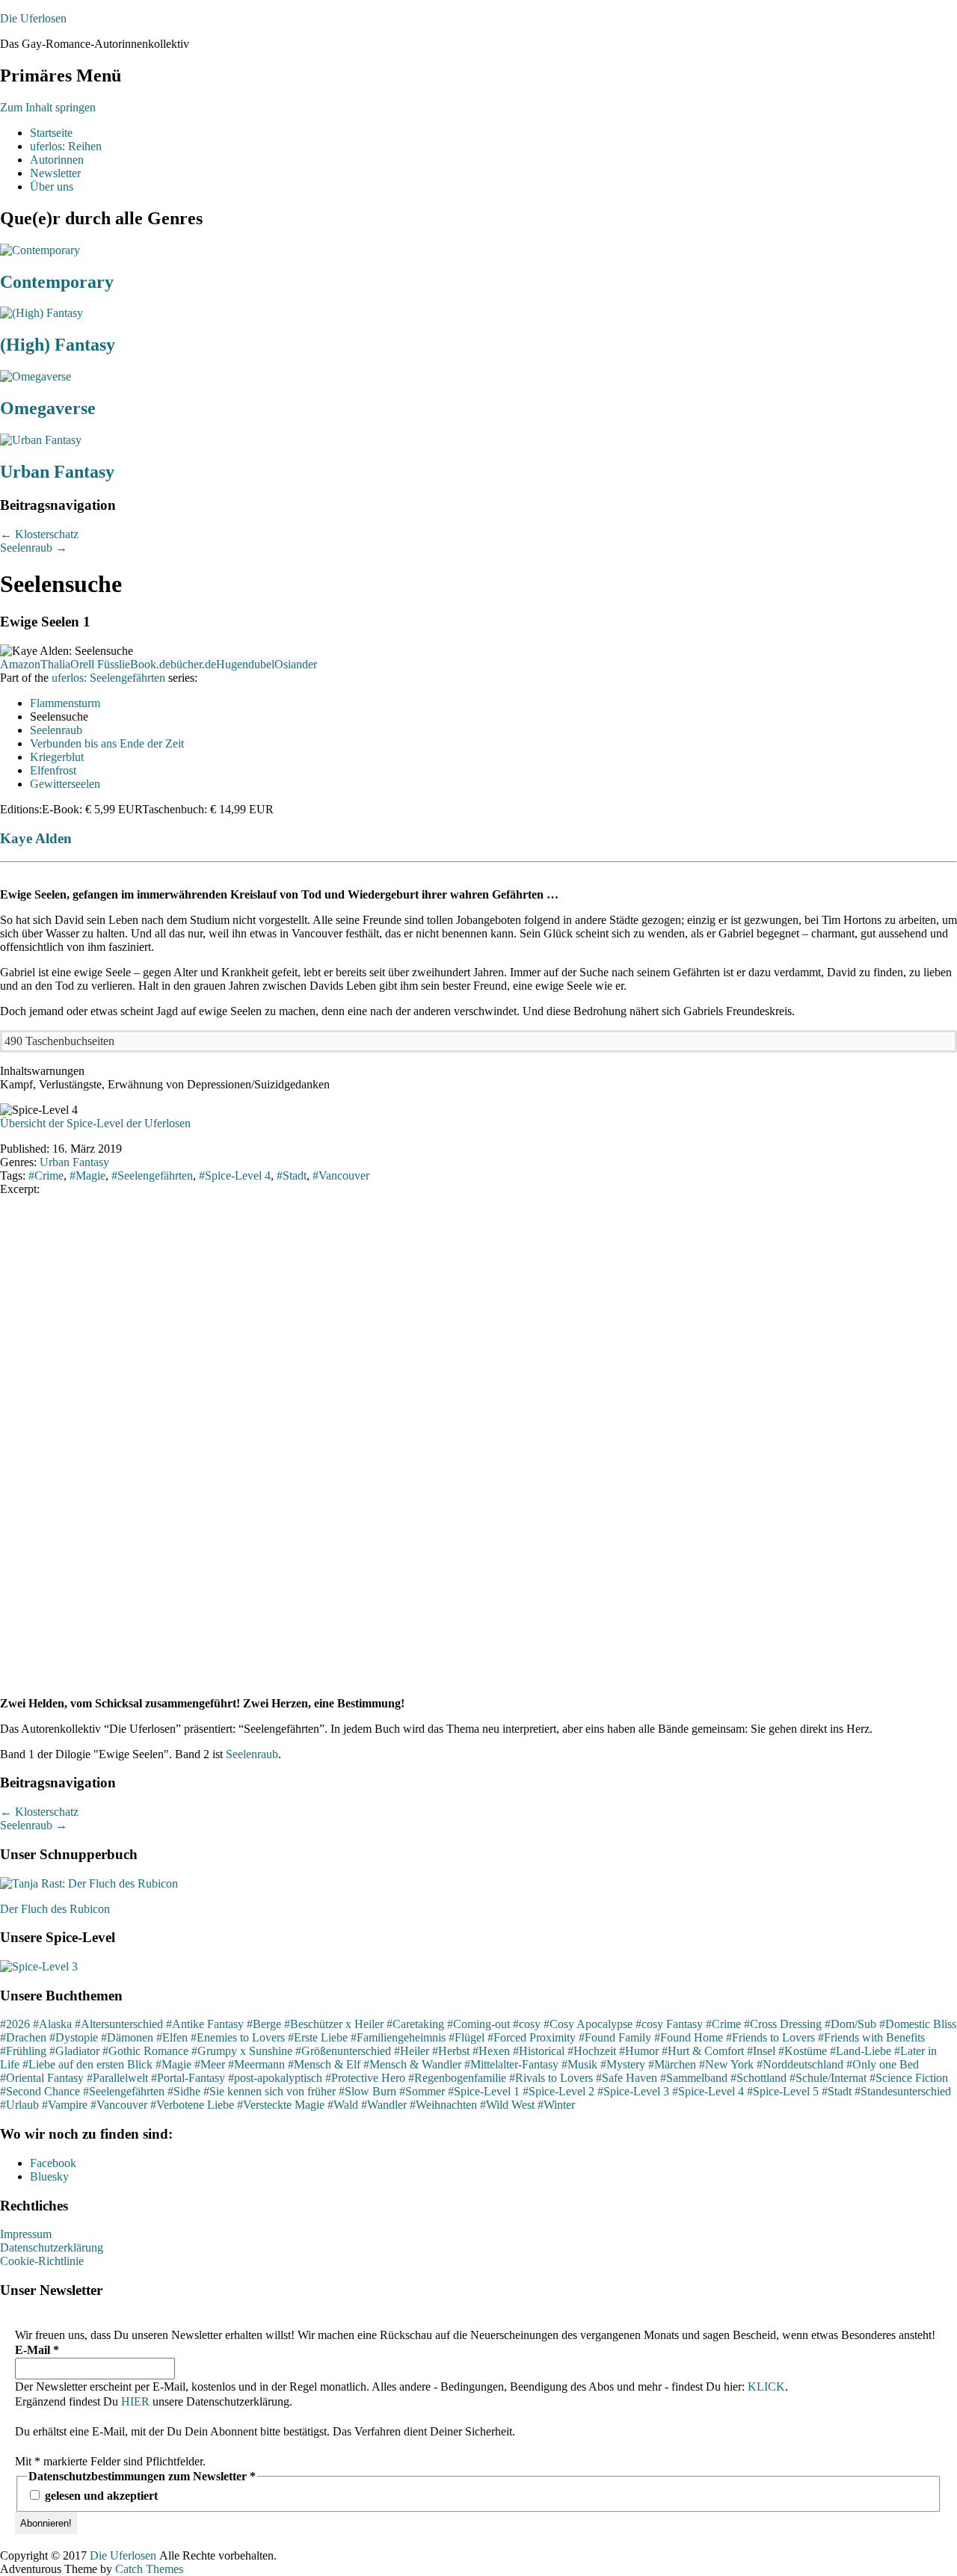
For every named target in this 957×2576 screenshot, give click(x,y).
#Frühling (23, 2051)
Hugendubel (245, 664)
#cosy (527, 2024)
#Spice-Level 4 (708, 2091)
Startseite (51, 133)
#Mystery (623, 2064)
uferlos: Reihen (66, 146)
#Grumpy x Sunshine (242, 2051)
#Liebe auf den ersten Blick (87, 2064)
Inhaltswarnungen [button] (42, 1071)
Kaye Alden (36, 838)
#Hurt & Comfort (703, 2051)
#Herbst (451, 2051)
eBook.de (148, 664)
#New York (726, 2064)
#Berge (264, 2024)
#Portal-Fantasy (188, 2078)
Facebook (53, 2163)
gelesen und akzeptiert (100, 2496)
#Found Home (689, 2037)
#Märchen (672, 2064)
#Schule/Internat (828, 2078)
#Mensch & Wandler (412, 2064)
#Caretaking (415, 2024)
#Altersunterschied (119, 2024)
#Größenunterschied (343, 2051)
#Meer (210, 2064)
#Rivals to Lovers (551, 2078)
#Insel (761, 2051)
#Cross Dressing (783, 2024)
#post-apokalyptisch (275, 2078)
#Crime (723, 2024)
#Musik (579, 2064)
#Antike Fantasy (205, 2024)
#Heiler (412, 2051)
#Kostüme (803, 2051)
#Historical (539, 2051)
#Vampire (65, 2105)
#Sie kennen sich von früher (270, 2091)
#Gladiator (74, 2051)
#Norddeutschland (800, 2064)
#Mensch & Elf (324, 2064)
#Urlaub (19, 2105)
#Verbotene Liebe (192, 2105)
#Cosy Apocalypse (588, 2024)
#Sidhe (184, 2091)
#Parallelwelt (117, 2078)
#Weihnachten (443, 2105)
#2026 (15, 2024)
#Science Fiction (909, 2078)
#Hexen (491, 2051)
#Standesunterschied (903, 2091)
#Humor (639, 2051)
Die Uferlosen (33, 18)
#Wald (343, 2105)
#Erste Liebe (318, 2037)
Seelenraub (34, 548)
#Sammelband (694, 2078)
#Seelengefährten (124, 2091)
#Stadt (837, 2091)
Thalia (55, 664)
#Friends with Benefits (871, 2037)
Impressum (26, 2234)
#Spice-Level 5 (783, 2091)
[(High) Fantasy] (41, 313)
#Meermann (256, 2064)
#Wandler (384, 2105)
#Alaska (52, 2024)
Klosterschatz (39, 534)
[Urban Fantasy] (41, 440)
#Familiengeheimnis (398, 2037)
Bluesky (49, 2176)
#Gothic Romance (145, 2051)
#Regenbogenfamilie (457, 2078)
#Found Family (615, 2037)
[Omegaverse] (36, 376)
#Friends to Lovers (770, 2037)
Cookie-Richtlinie (42, 2261)
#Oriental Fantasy (42, 2078)
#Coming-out (478, 2024)
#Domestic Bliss (918, 2024)
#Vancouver (119, 2105)
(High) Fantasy (58, 345)
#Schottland (758, 2078)
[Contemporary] (40, 250)
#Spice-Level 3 (633, 2091)
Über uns (52, 187)
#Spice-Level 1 (484, 2091)
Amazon (20, 664)
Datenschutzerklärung (52, 2247)
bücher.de (193, 664)
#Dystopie (74, 2037)
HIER (135, 2401)
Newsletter (55, 173)
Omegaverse (48, 408)
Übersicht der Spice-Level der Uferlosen (95, 1123)
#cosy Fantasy (669, 2024)
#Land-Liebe (861, 2051)
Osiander (296, 664)
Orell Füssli (98, 664)
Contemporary (57, 282)
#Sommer (422, 2091)
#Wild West (507, 2105)
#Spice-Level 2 (558, 2091)
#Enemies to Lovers (238, 2037)
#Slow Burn (367, 2091)
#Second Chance (40, 2091)
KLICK (766, 2387)
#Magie (173, 2064)
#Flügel (467, 2037)
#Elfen (172, 2037)
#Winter (556, 2105)
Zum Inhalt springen (48, 107)
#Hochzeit (592, 2051)
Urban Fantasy (57, 472)
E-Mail (37, 2350)
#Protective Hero (365, 2078)
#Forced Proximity (532, 2037)
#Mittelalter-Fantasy (511, 2064)
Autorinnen (57, 160)
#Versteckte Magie (281, 2105)
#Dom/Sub (850, 2024)
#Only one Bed (883, 2064)
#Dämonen (127, 2037)
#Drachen (23, 2037)
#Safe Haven (627, 2078)
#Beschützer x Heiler (334, 2024)
